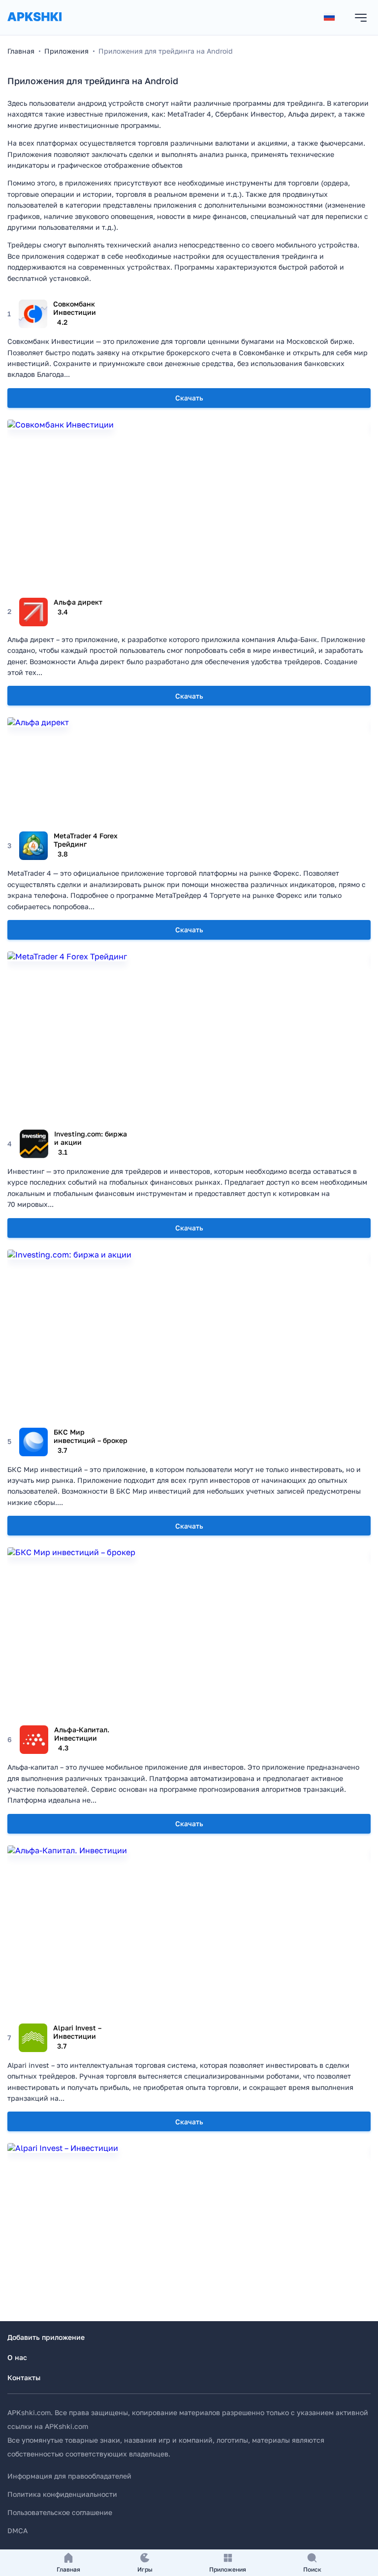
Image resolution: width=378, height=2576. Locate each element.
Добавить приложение (46, 2337)
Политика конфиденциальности (62, 2494)
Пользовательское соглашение (60, 2512)
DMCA (17, 2530)
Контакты (24, 2377)
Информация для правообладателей (69, 2476)
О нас (17, 2357)
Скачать (189, 398)
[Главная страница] (34, 26)
